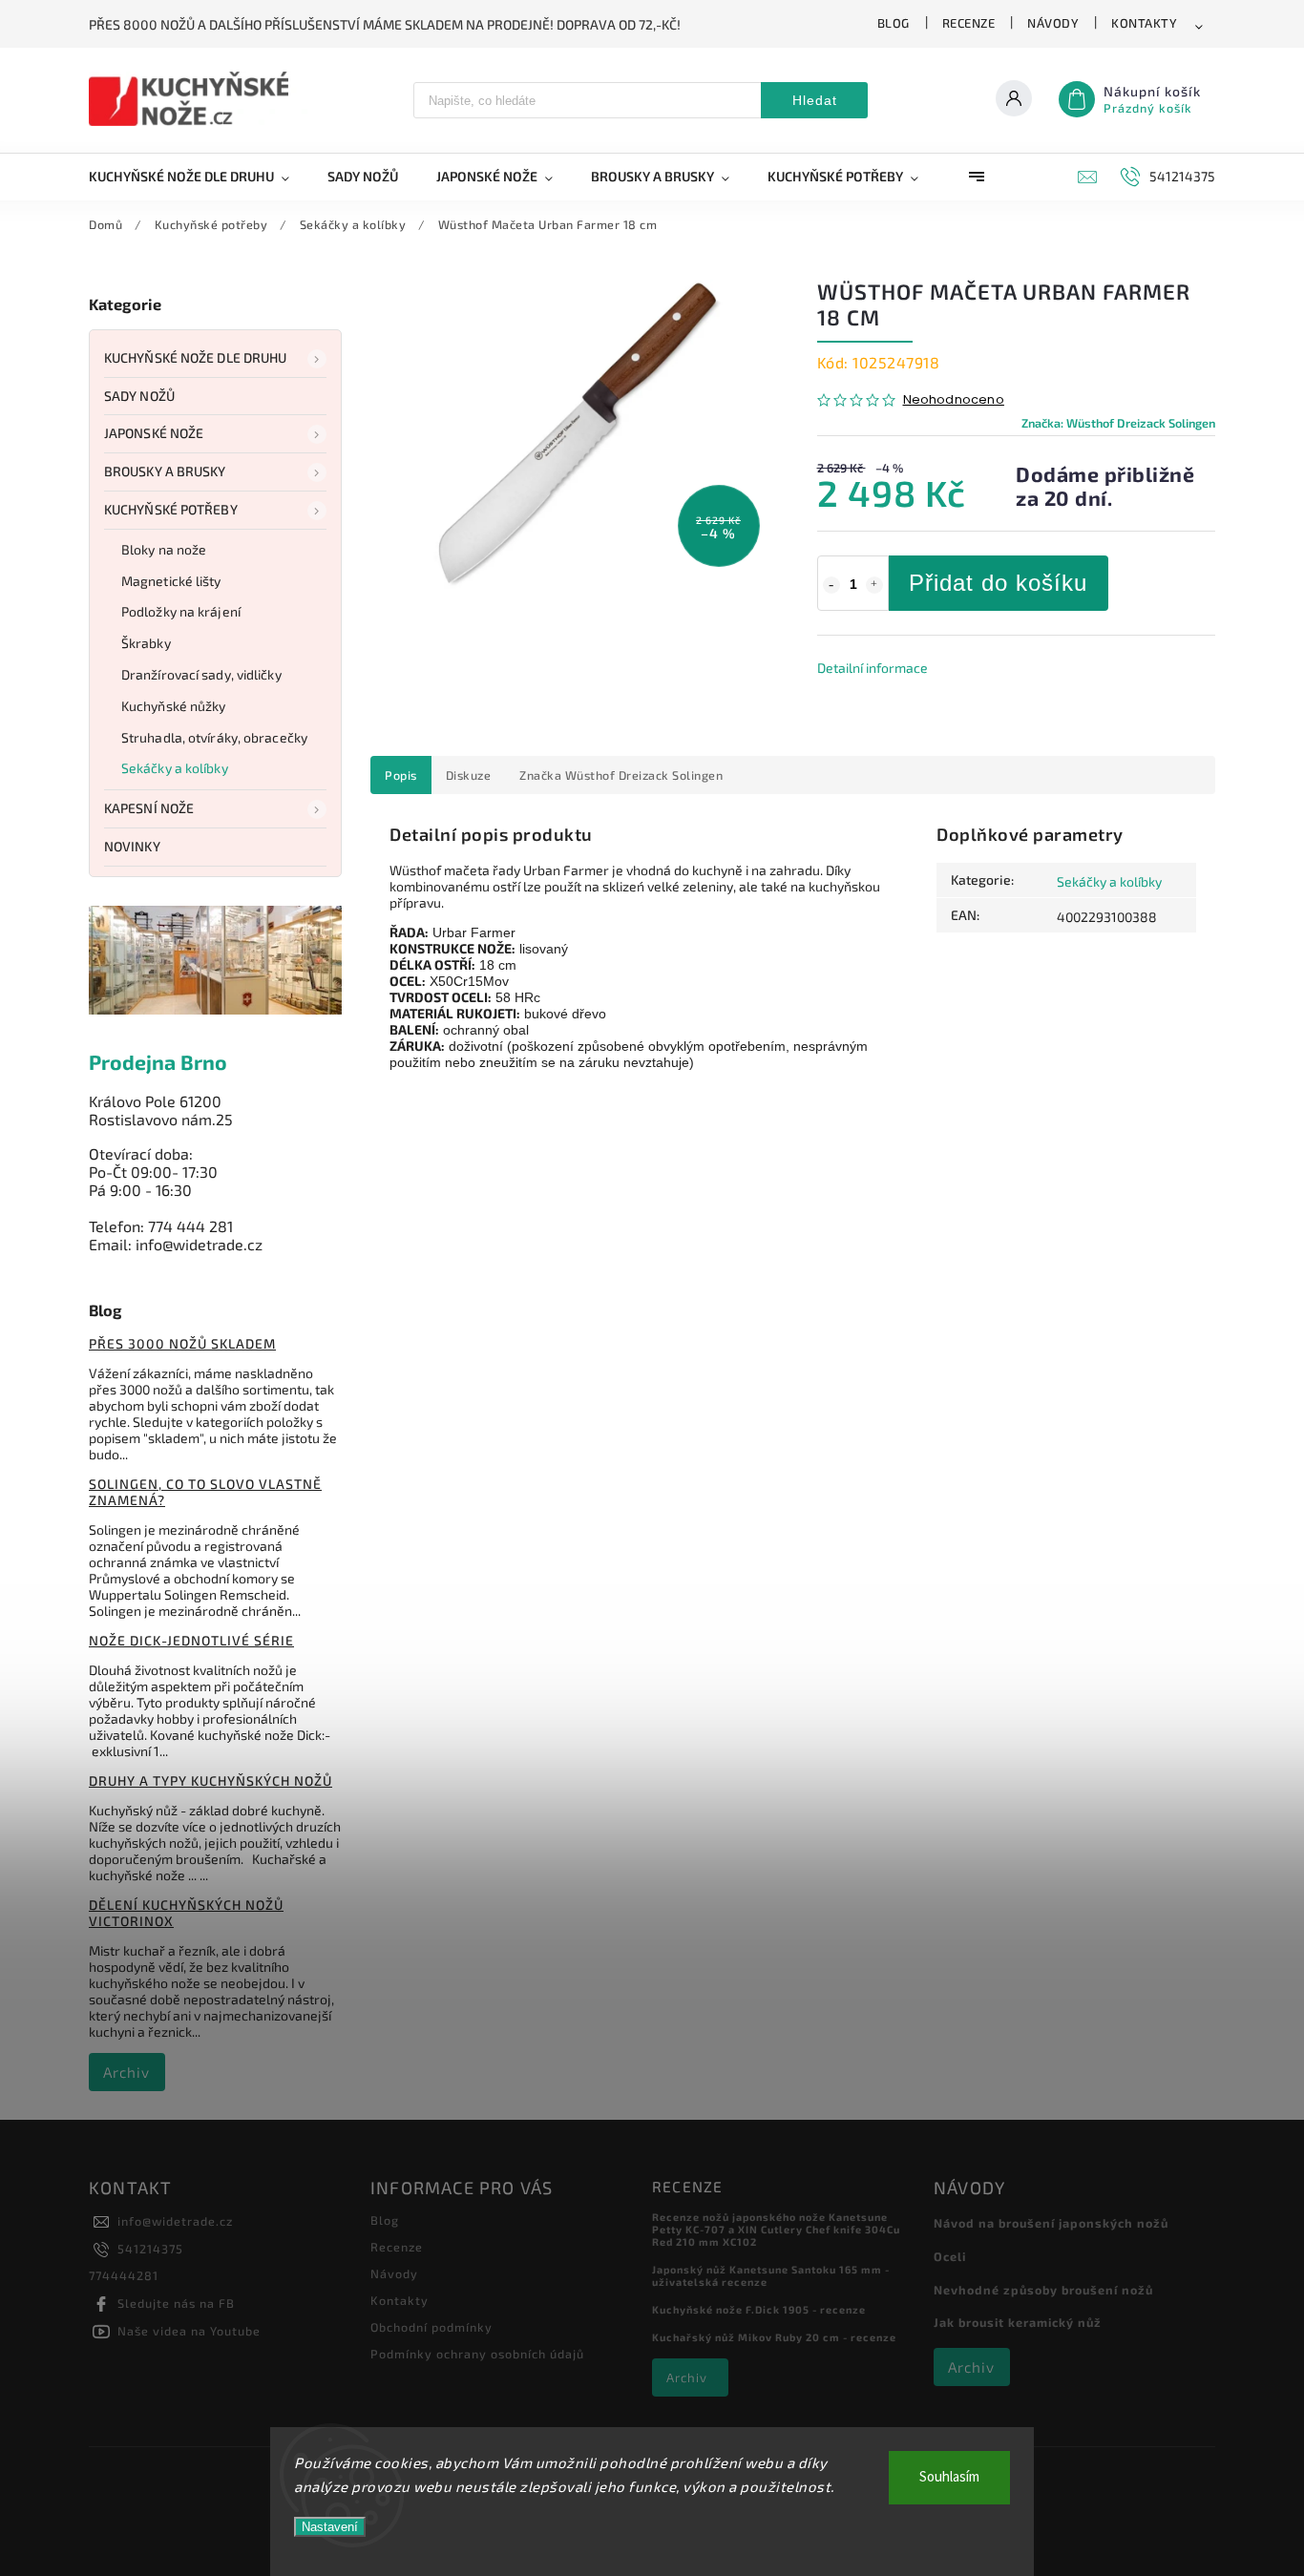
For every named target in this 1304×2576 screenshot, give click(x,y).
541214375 (150, 2249)
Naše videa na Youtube (189, 2331)
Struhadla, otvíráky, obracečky (214, 737)
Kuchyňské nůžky (174, 706)
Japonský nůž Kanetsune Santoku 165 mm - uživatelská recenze (771, 2275)
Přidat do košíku (998, 583)
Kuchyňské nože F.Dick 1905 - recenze (759, 2309)
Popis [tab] (401, 775)
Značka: (1118, 423)
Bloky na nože (164, 549)
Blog (894, 23)
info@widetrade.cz (175, 2221)
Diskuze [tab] (469, 775)
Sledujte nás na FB (176, 2303)
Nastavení (330, 2527)
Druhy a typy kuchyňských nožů (210, 1780)
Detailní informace (873, 668)
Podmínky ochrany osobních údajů (477, 2354)
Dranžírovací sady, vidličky (201, 674)
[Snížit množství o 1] (831, 585)
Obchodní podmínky (431, 2327)
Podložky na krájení (181, 611)
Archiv (126, 2072)
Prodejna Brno (158, 1062)
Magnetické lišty (171, 581)
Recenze (969, 23)
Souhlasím (949, 2477)
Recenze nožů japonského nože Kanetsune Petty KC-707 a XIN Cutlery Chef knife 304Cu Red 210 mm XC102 (776, 2229)
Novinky (132, 846)
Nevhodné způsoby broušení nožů (1043, 2290)
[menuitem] (199, 177)
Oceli (950, 2256)
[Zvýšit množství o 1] (874, 585)
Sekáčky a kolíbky (175, 768)
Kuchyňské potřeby (171, 509)
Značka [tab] (621, 775)
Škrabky (146, 643)
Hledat (815, 100)
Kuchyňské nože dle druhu (195, 357)
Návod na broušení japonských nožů (1051, 2223)
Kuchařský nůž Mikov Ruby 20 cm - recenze (774, 2337)
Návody (1053, 23)
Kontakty (1144, 23)
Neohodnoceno (954, 400)
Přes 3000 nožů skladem (182, 1343)
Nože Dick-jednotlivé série (191, 1640)
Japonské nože (154, 433)
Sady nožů (139, 396)
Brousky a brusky (165, 471)
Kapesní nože (149, 808)
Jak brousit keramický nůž (1018, 2322)
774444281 (124, 2275)
